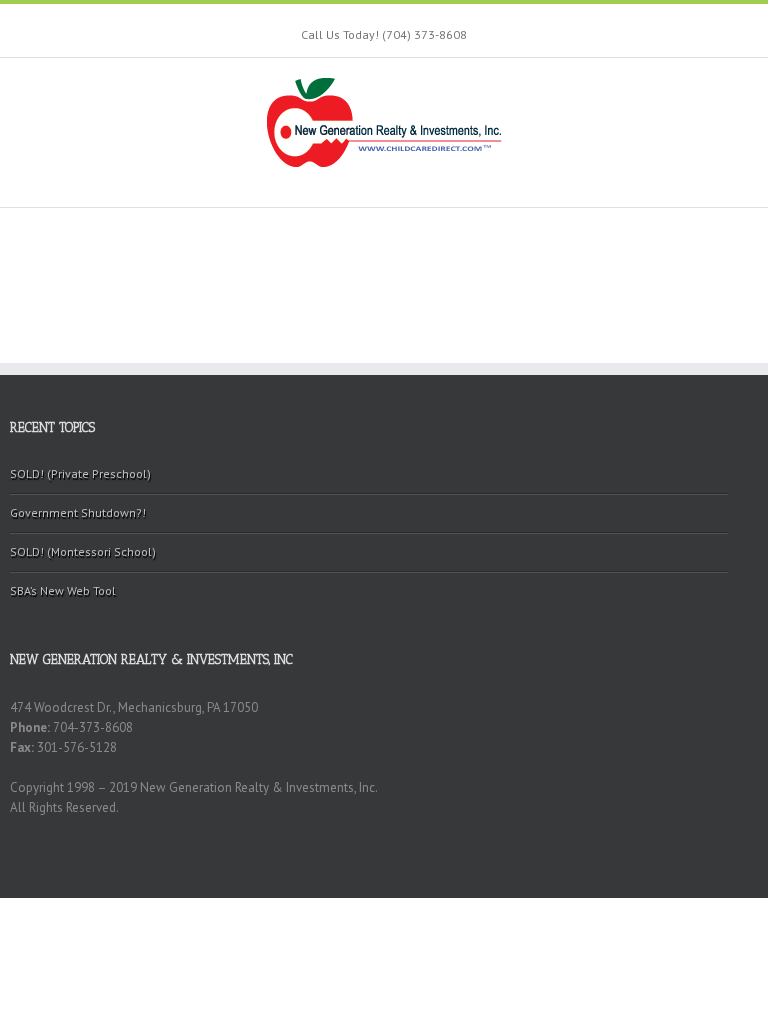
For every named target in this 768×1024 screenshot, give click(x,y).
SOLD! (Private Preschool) (80, 473)
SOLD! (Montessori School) (83, 551)
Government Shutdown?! (78, 512)
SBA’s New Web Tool (63, 590)
